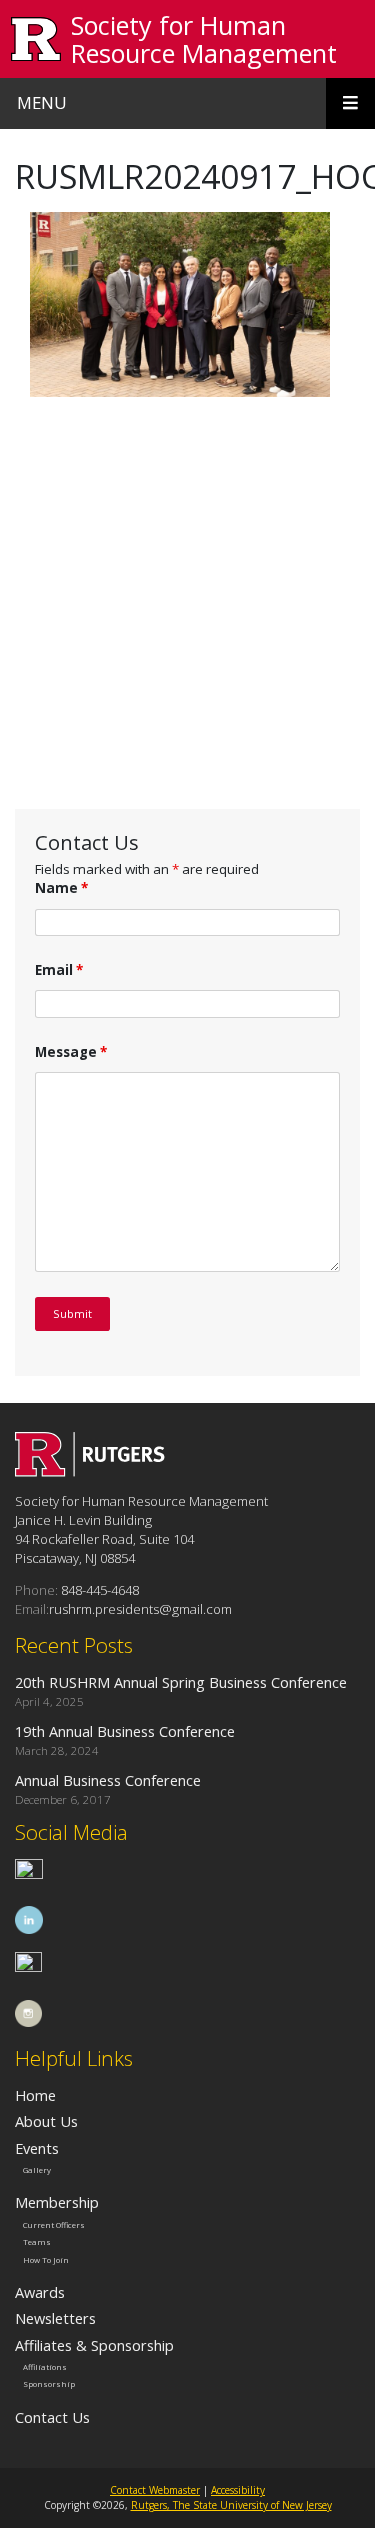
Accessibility (238, 2490)
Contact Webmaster (155, 2490)
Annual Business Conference (108, 1780)
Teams (37, 2242)
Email (59, 970)
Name (61, 888)
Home (35, 2095)
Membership (57, 2202)
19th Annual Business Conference (127, 1731)
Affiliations (45, 2367)
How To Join (46, 2260)
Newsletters (55, 2318)
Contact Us (52, 2417)
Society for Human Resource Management (204, 39)
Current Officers (54, 2224)
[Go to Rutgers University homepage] (36, 39)
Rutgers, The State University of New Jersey (231, 2505)
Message (71, 1052)
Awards (40, 2292)
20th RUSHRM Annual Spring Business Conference (181, 1682)
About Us (46, 2121)
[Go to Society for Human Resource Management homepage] (90, 1471)
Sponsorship (49, 2384)
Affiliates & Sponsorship (94, 2345)
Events (37, 2148)
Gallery (37, 2170)
